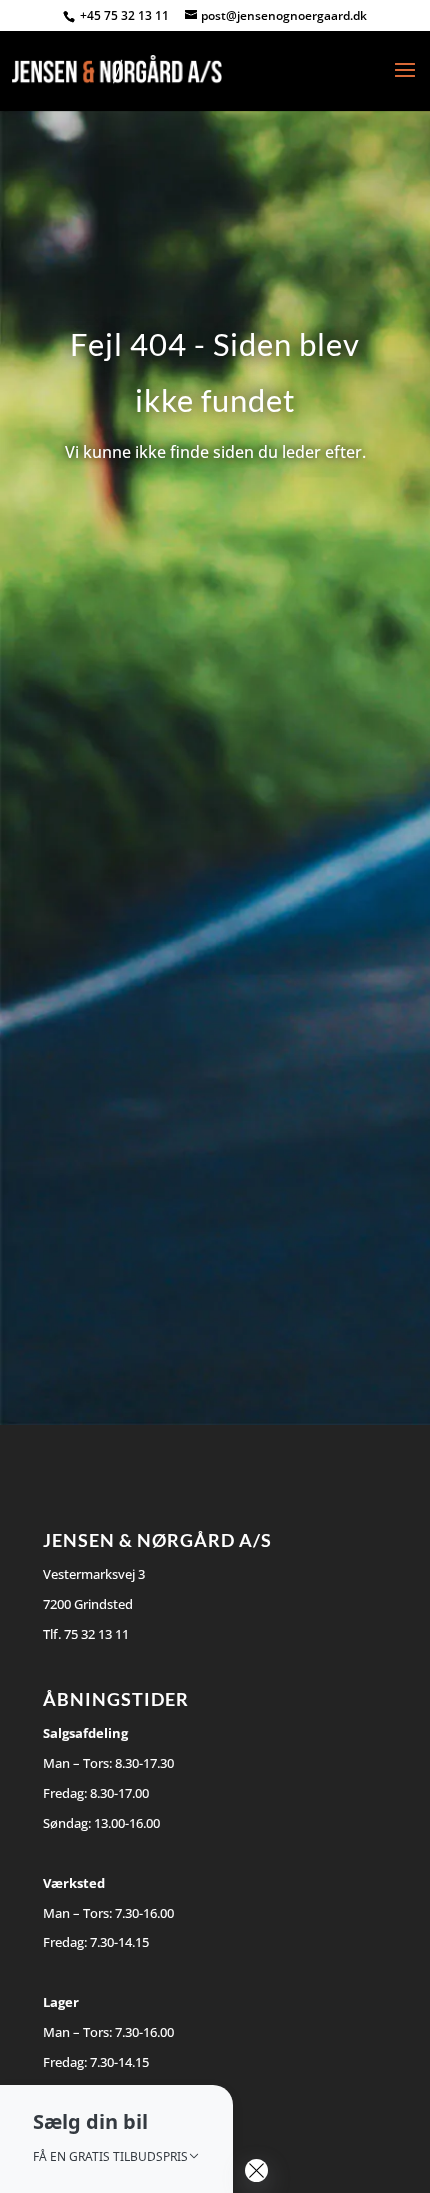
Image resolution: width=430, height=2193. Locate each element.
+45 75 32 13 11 (126, 15)
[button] (116, 2139)
